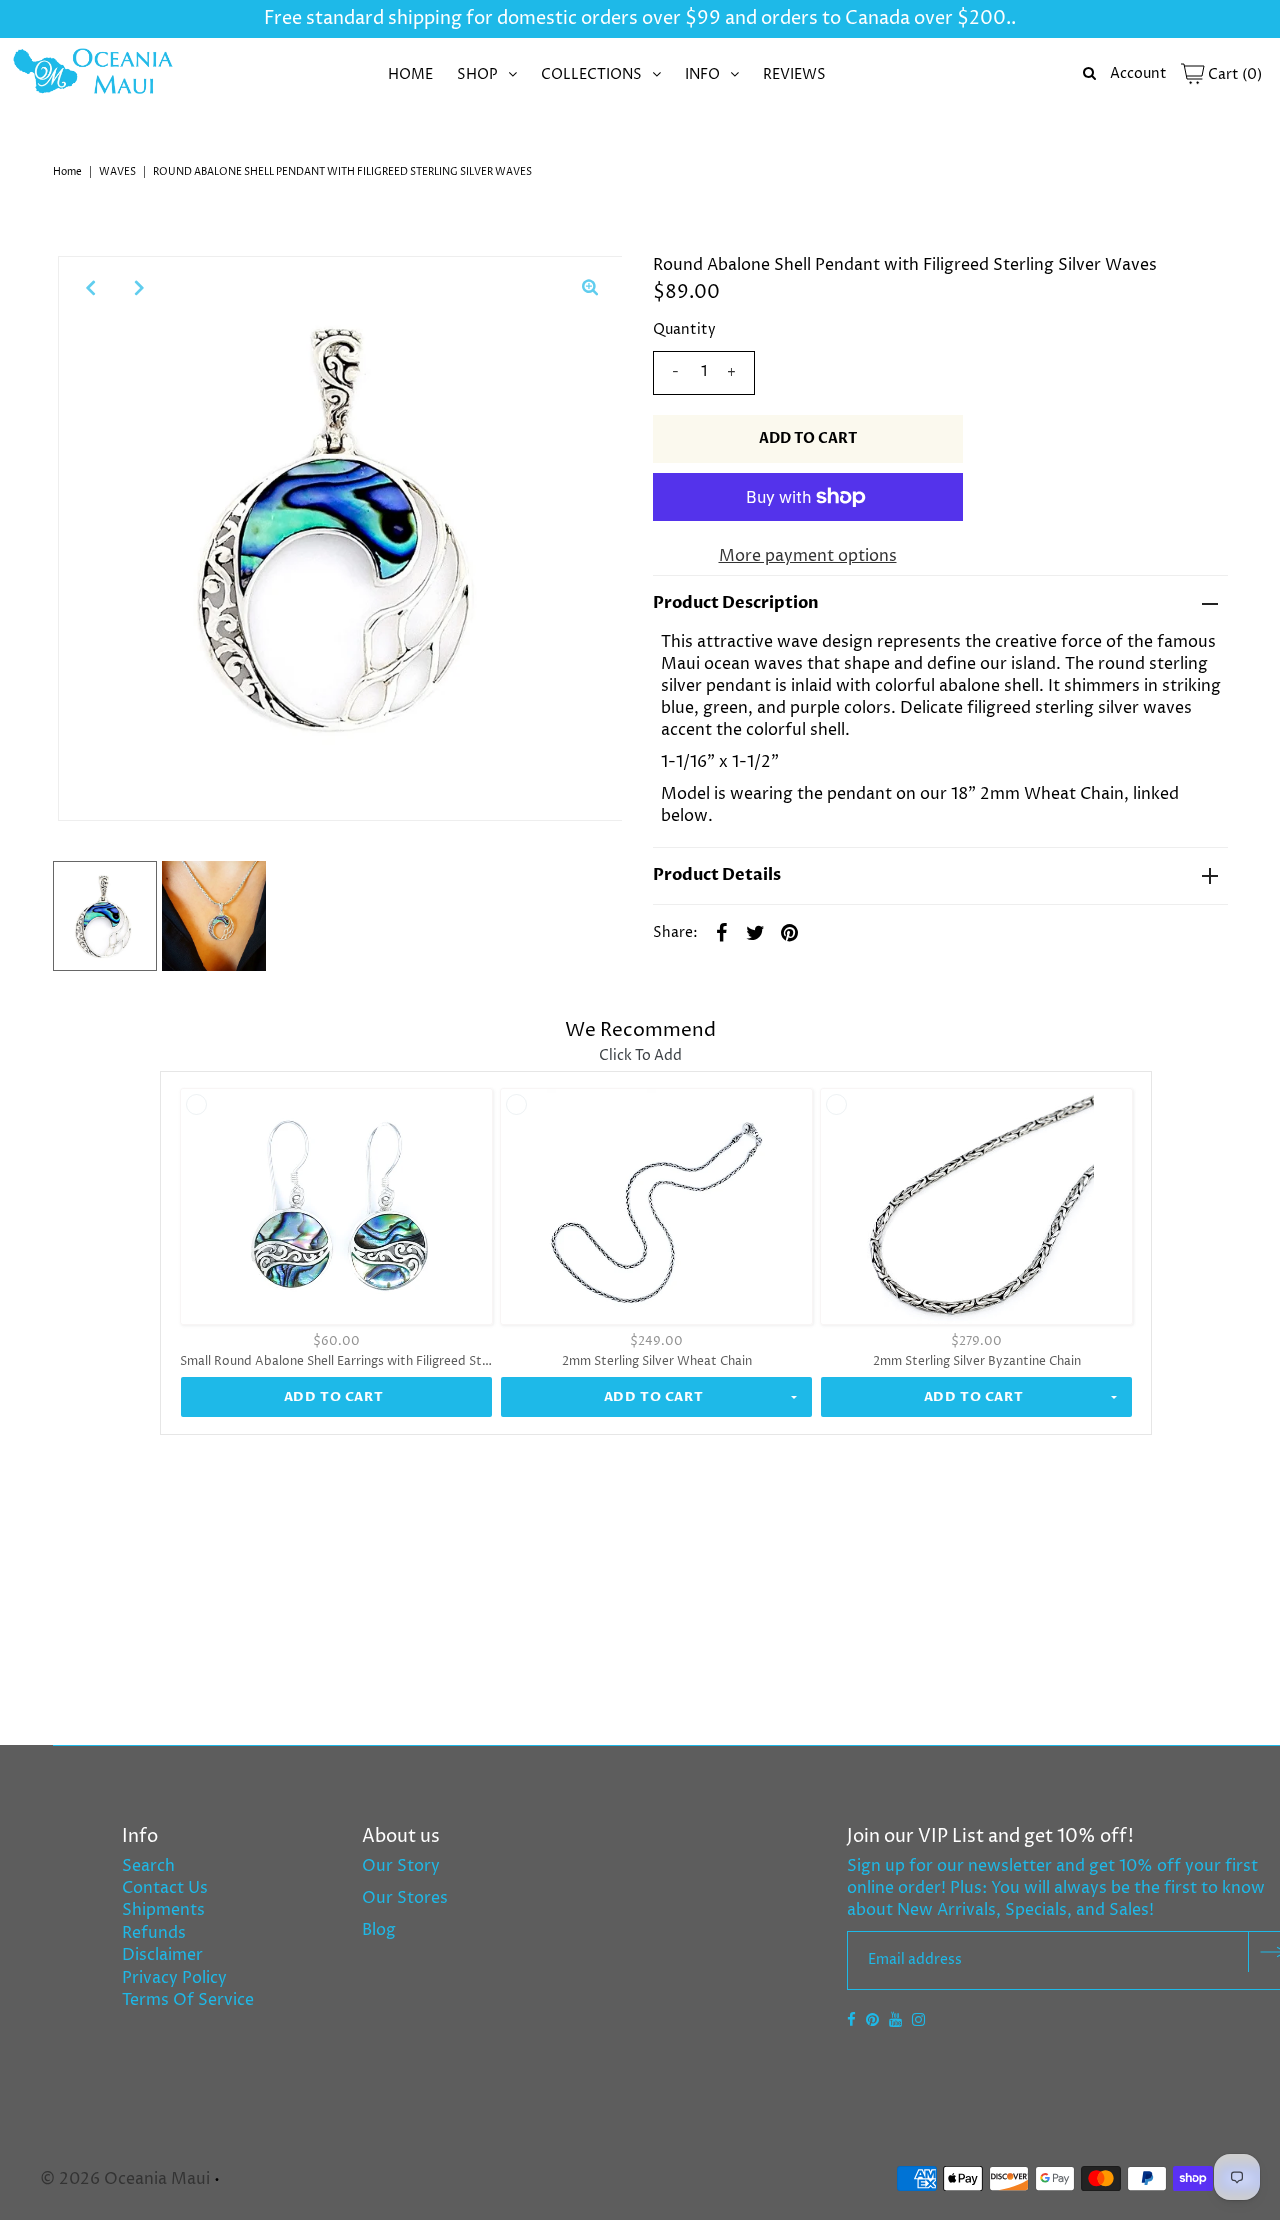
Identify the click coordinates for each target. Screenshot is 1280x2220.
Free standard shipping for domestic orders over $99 (492, 18)
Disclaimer (162, 1955)
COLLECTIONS (591, 74)
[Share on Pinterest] (790, 932)
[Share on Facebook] (722, 932)
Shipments (163, 1910)
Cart (1233, 74)
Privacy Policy (174, 1978)
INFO (702, 74)
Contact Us (165, 1888)
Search (148, 1866)
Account (1138, 73)
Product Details (717, 875)
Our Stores (405, 1898)
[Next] (139, 288)
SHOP (477, 74)
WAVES (117, 172)
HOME (410, 74)
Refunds (154, 1933)
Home (67, 172)
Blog (379, 1930)
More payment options (808, 556)
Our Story (401, 1866)
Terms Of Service (188, 2000)
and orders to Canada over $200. (866, 18)
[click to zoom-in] (590, 288)
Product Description (736, 603)
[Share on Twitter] (756, 932)
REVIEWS (794, 74)
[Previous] (90, 288)
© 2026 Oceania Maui (125, 2179)
